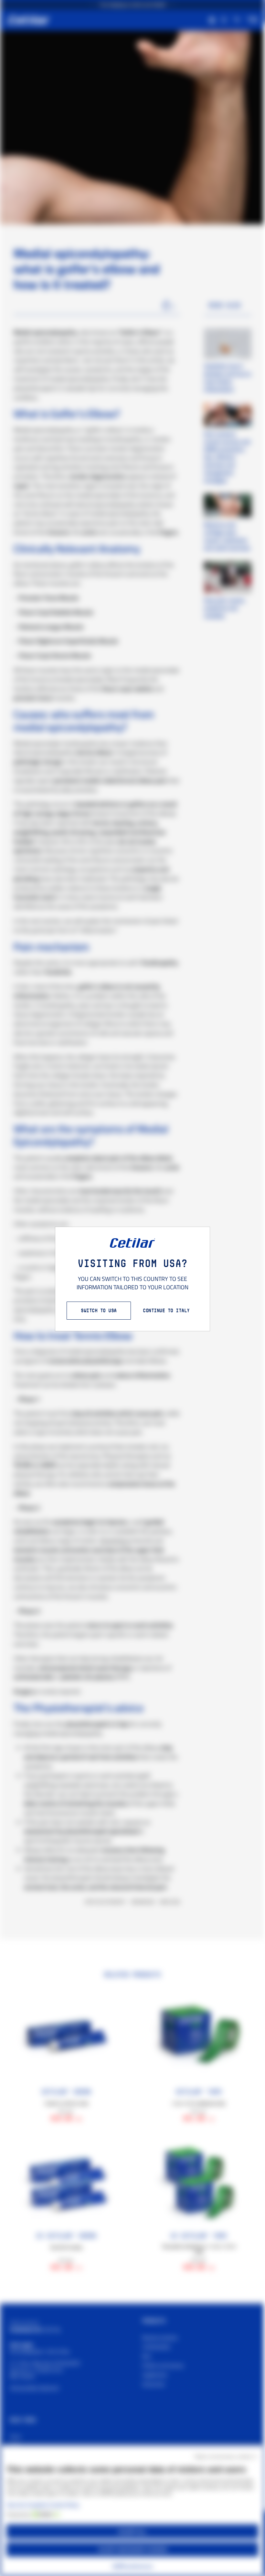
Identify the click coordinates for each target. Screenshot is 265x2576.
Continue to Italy (166, 1310)
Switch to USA (99, 1310)
